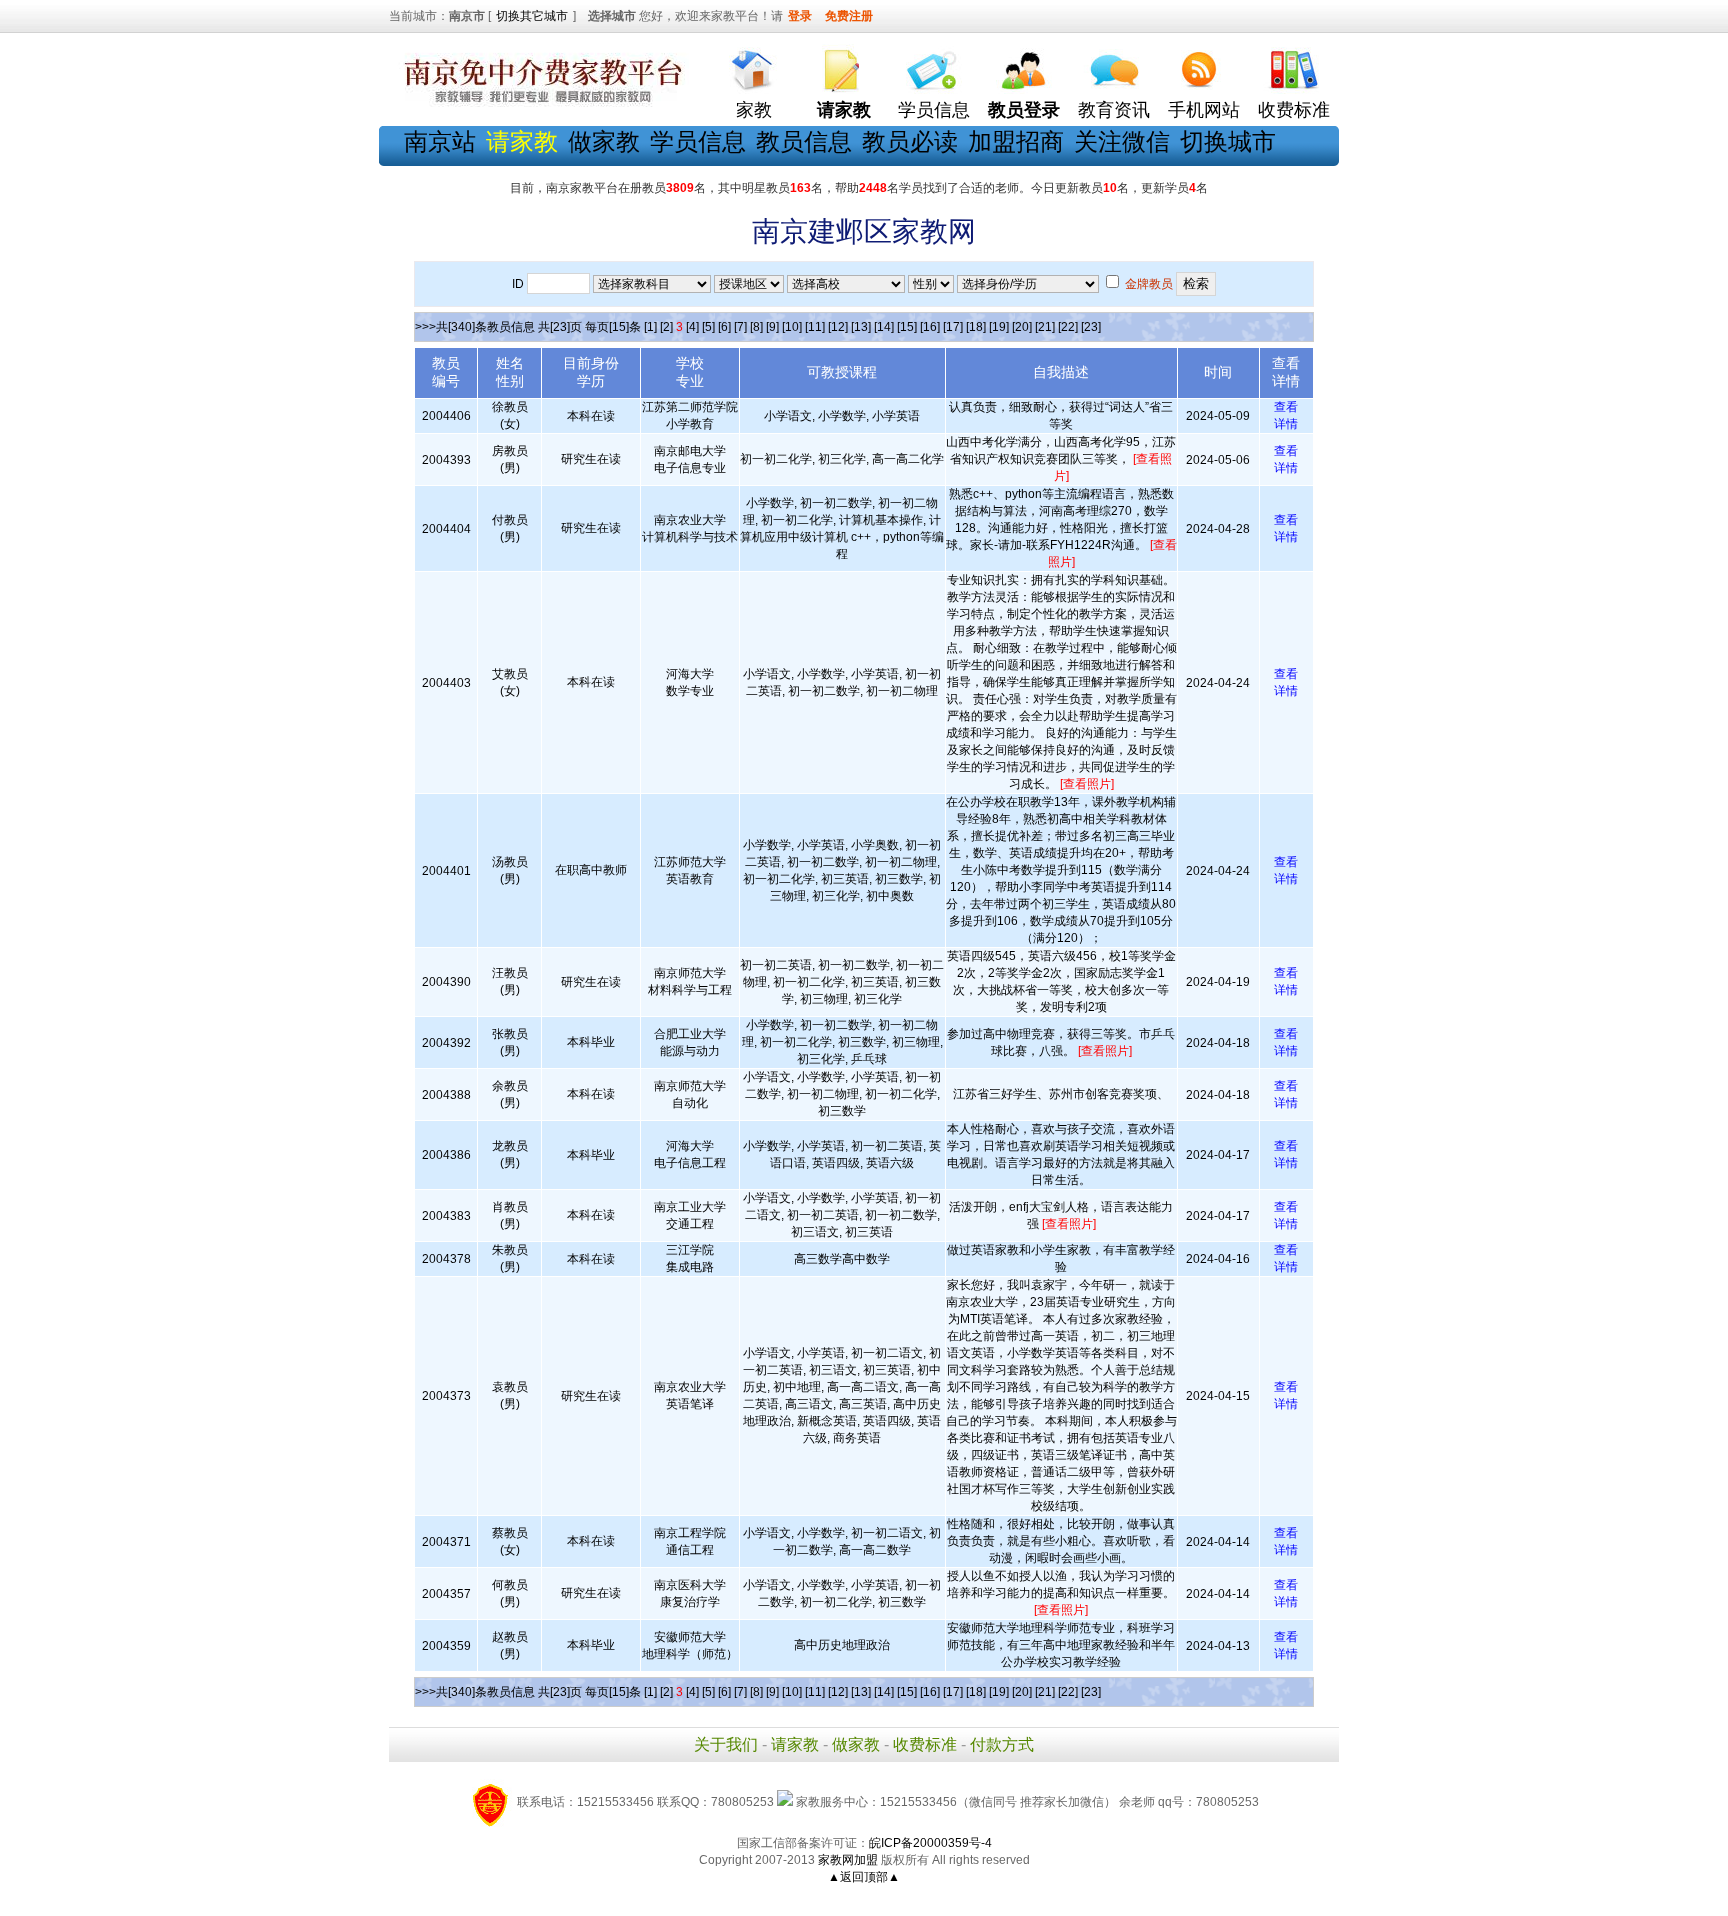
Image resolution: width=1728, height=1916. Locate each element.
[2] (666, 327)
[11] (815, 327)
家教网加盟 (848, 1860)
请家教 (795, 1744)
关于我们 (726, 1744)
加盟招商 (1016, 141)
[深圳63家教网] (539, 103)
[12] (838, 327)
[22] (1068, 327)
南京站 (440, 141)
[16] (930, 327)
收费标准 (1294, 110)
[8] (756, 327)
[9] (772, 327)
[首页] (754, 65)
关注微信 (1122, 141)
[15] (907, 327)
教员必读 (910, 141)
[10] (792, 327)
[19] (999, 327)
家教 (754, 110)
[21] (1045, 327)
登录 (800, 16)
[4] (692, 327)
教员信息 (804, 141)
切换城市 (1228, 141)
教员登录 (1024, 110)
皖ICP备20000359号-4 (930, 1843)
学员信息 (934, 110)
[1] (650, 327)
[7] (740, 327)
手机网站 (1204, 110)
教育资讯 (1114, 110)
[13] (861, 327)
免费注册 (849, 16)
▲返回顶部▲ (864, 1877)
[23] (1091, 327)
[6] (724, 327)
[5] (708, 327)
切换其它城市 (532, 16)
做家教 (604, 141)
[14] (884, 327)
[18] (976, 327)
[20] (1022, 327)
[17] (953, 327)
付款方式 (1002, 1744)
